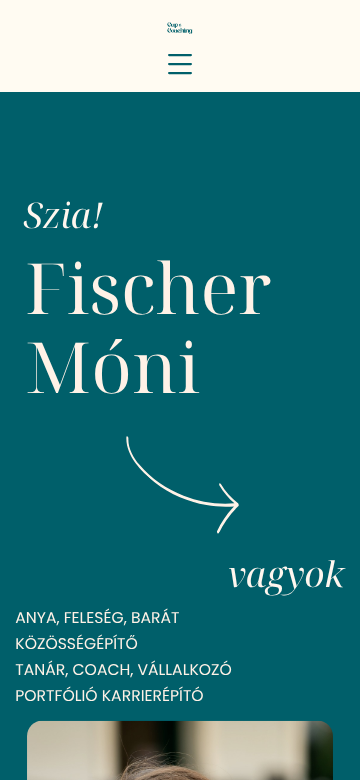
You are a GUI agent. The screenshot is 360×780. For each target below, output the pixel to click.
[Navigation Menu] (180, 64)
